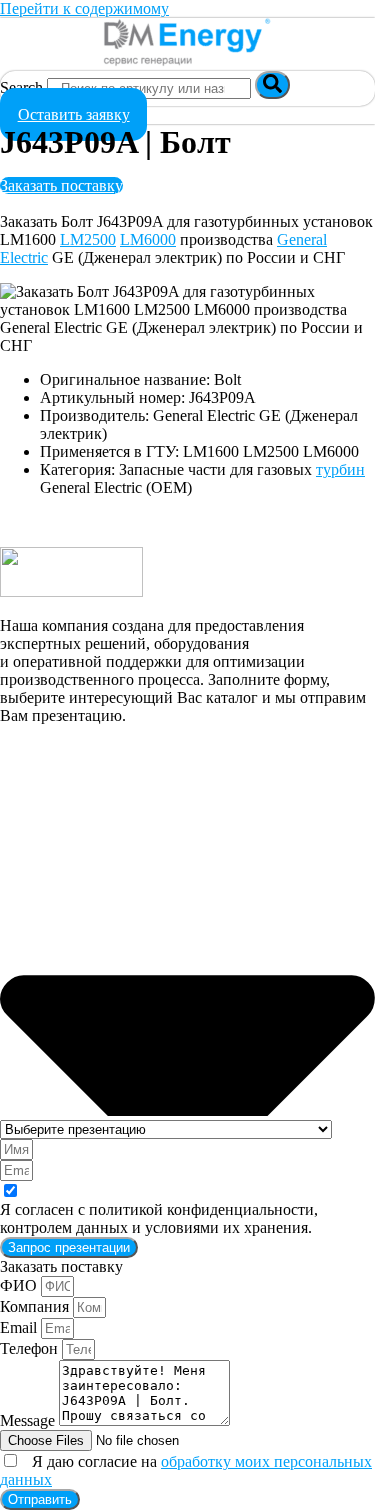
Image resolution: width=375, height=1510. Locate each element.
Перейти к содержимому (84, 8)
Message (29, 1420)
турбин (340, 469)
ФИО (20, 1285)
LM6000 (148, 239)
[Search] (272, 85)
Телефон (31, 1348)
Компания (36, 1306)
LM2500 (88, 239)
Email (20, 1327)
